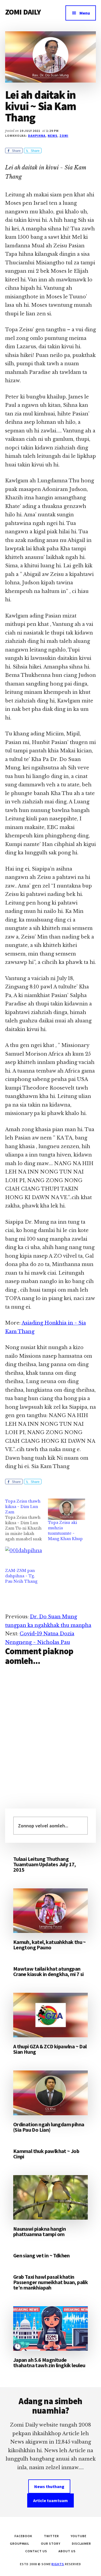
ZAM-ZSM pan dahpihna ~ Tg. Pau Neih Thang (21, 1576)
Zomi (64, 136)
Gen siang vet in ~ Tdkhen (41, 2255)
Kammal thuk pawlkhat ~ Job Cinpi (46, 2154)
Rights (58, 2564)
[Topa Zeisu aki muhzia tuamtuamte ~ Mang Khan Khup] (67, 1509)
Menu (85, 13)
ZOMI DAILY (23, 12)
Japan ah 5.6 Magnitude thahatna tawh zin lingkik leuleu (49, 2362)
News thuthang (49, 2486)
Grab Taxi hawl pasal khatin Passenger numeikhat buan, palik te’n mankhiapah (50, 2282)
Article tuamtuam (50, 2500)
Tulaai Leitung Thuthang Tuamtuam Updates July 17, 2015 (45, 1864)
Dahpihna (37, 136)
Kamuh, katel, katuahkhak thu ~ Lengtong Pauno (50, 1945)
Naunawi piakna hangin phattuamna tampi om (39, 2231)
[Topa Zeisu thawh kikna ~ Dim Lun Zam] (27, 1520)
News (53, 136)
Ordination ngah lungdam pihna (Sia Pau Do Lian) (49, 2127)
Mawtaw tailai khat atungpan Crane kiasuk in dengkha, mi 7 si (48, 1971)
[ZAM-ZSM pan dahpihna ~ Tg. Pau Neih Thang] (24, 1557)
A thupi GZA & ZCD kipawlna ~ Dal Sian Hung (50, 2049)
